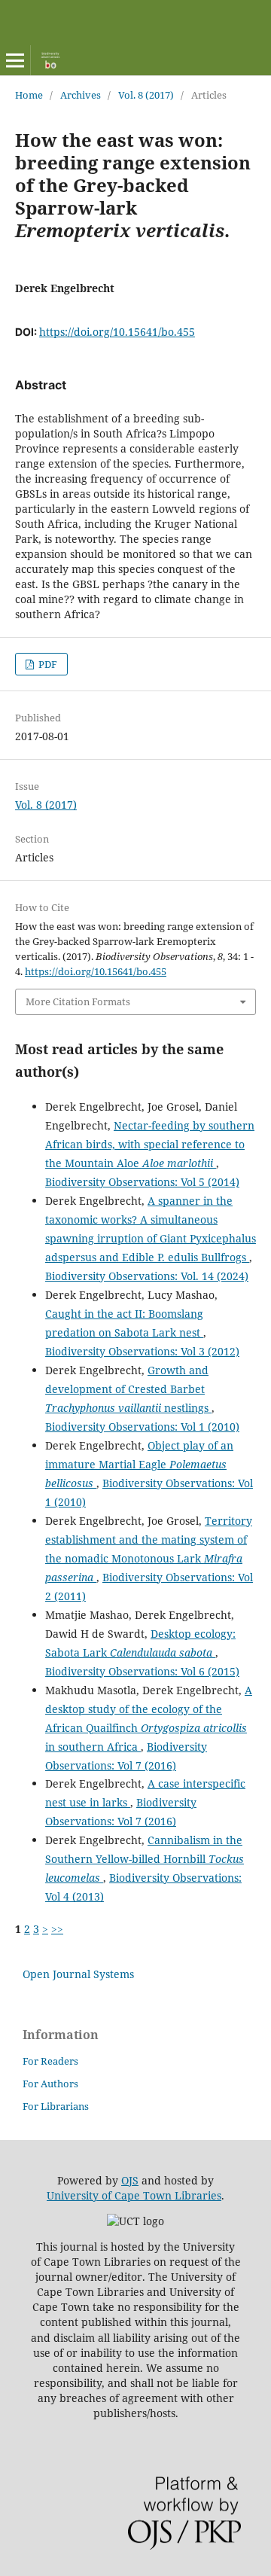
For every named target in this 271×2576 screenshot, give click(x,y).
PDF (47, 664)
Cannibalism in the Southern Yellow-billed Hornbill (145, 1859)
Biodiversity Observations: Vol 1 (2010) (142, 1427)
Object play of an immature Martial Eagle (139, 1464)
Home (29, 95)
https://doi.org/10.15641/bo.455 (117, 332)
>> (57, 1929)
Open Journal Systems (78, 1974)
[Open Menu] (15, 60)
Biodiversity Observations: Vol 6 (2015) (142, 1671)
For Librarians (56, 2106)
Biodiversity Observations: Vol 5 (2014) (142, 1182)
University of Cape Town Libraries (134, 2195)
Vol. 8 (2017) (146, 95)
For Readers (50, 2061)
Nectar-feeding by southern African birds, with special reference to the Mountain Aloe (150, 1144)
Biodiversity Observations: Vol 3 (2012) (142, 1351)
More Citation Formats (78, 1001)
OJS (130, 2180)
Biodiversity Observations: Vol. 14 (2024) (147, 1276)
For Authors (50, 2084)
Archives (81, 95)
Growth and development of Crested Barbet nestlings (128, 1389)
